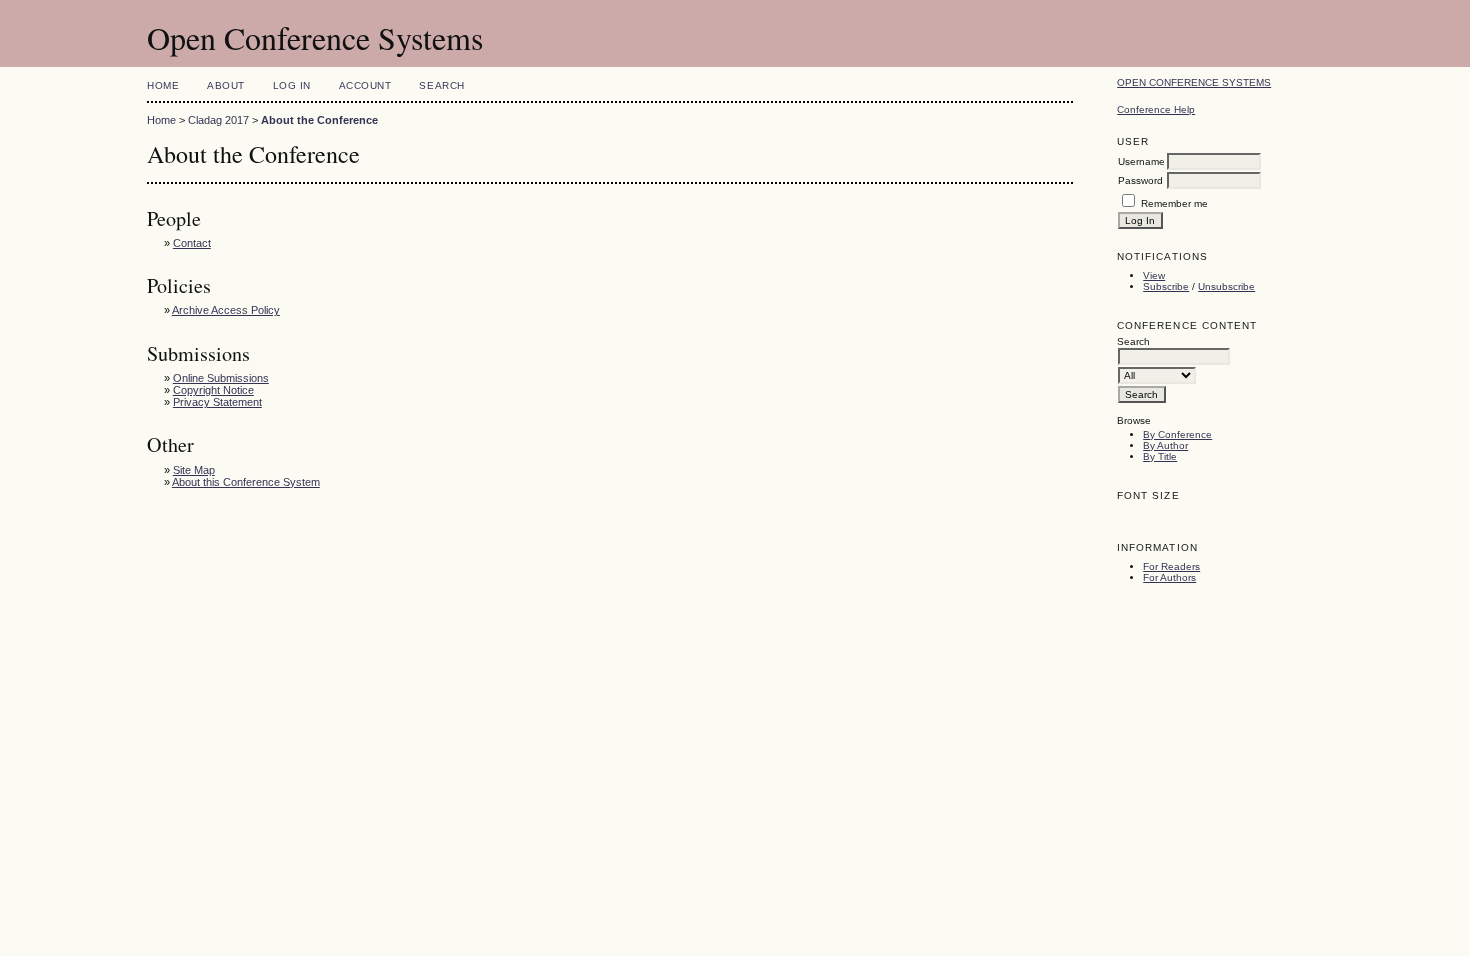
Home (163, 85)
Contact (192, 243)
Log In (292, 85)
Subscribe (1166, 286)
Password (1140, 180)
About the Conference (319, 120)
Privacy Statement (217, 402)
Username (1141, 161)
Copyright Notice (213, 390)
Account (365, 85)
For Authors (1169, 577)
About (226, 85)
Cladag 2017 (218, 120)
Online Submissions (221, 378)
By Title (1160, 456)
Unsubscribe (1226, 286)
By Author (1165, 445)
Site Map (194, 470)
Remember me (1174, 203)
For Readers (1171, 566)
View (1154, 275)
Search (441, 85)
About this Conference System (246, 482)
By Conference (1177, 434)
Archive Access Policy (226, 310)
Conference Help (1156, 109)
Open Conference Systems (1194, 82)
